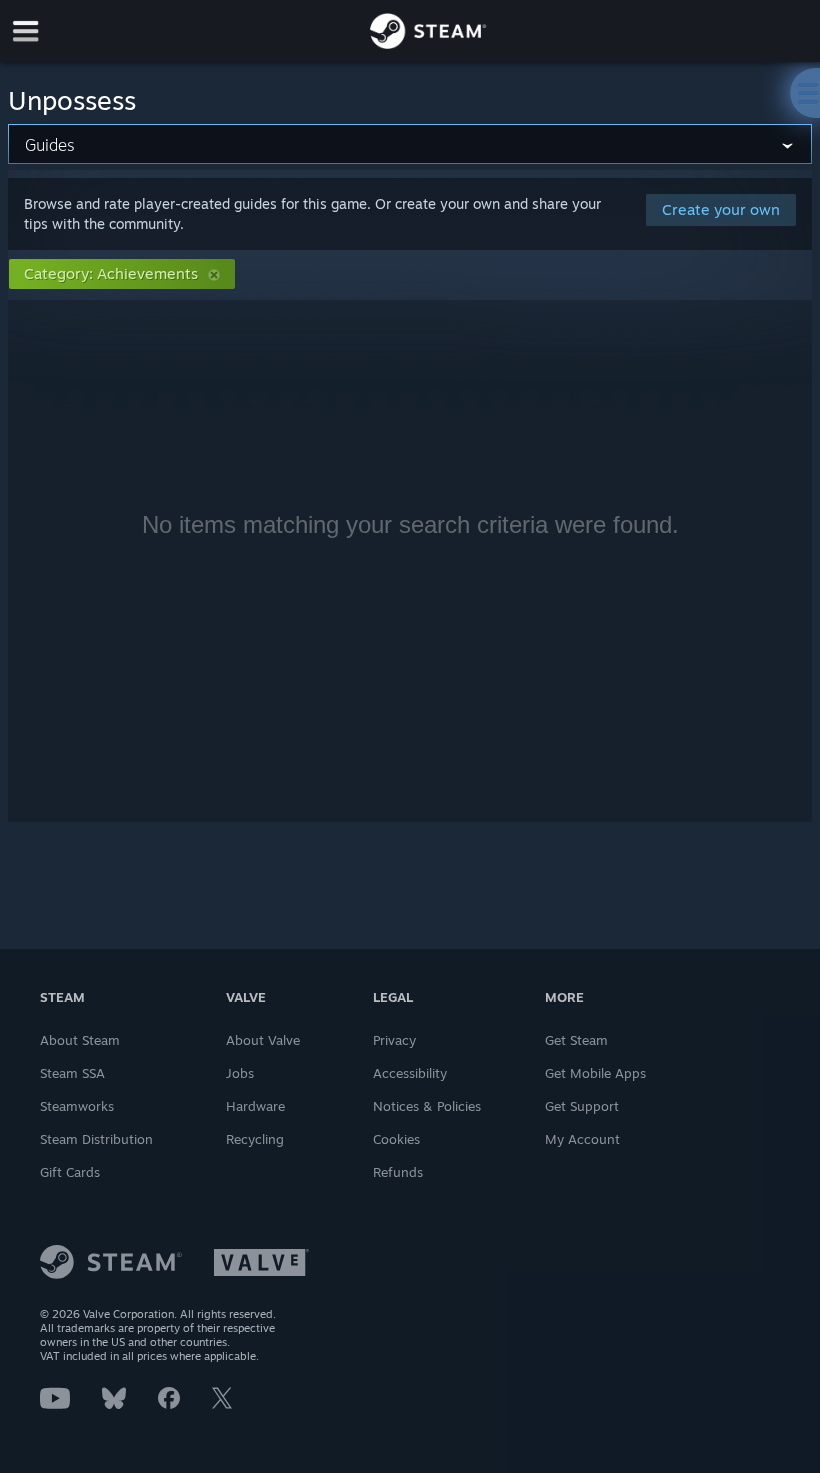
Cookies (396, 1139)
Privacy (394, 1040)
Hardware (255, 1106)
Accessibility (410, 1073)
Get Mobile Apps (595, 1073)
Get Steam (576, 1040)
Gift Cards (70, 1172)
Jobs (240, 1073)
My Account (582, 1139)
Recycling (255, 1139)
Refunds (398, 1172)
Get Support (582, 1106)
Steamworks (77, 1106)
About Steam (80, 1040)
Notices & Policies (427, 1106)
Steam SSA (72, 1073)
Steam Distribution (96, 1139)
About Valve (263, 1040)
